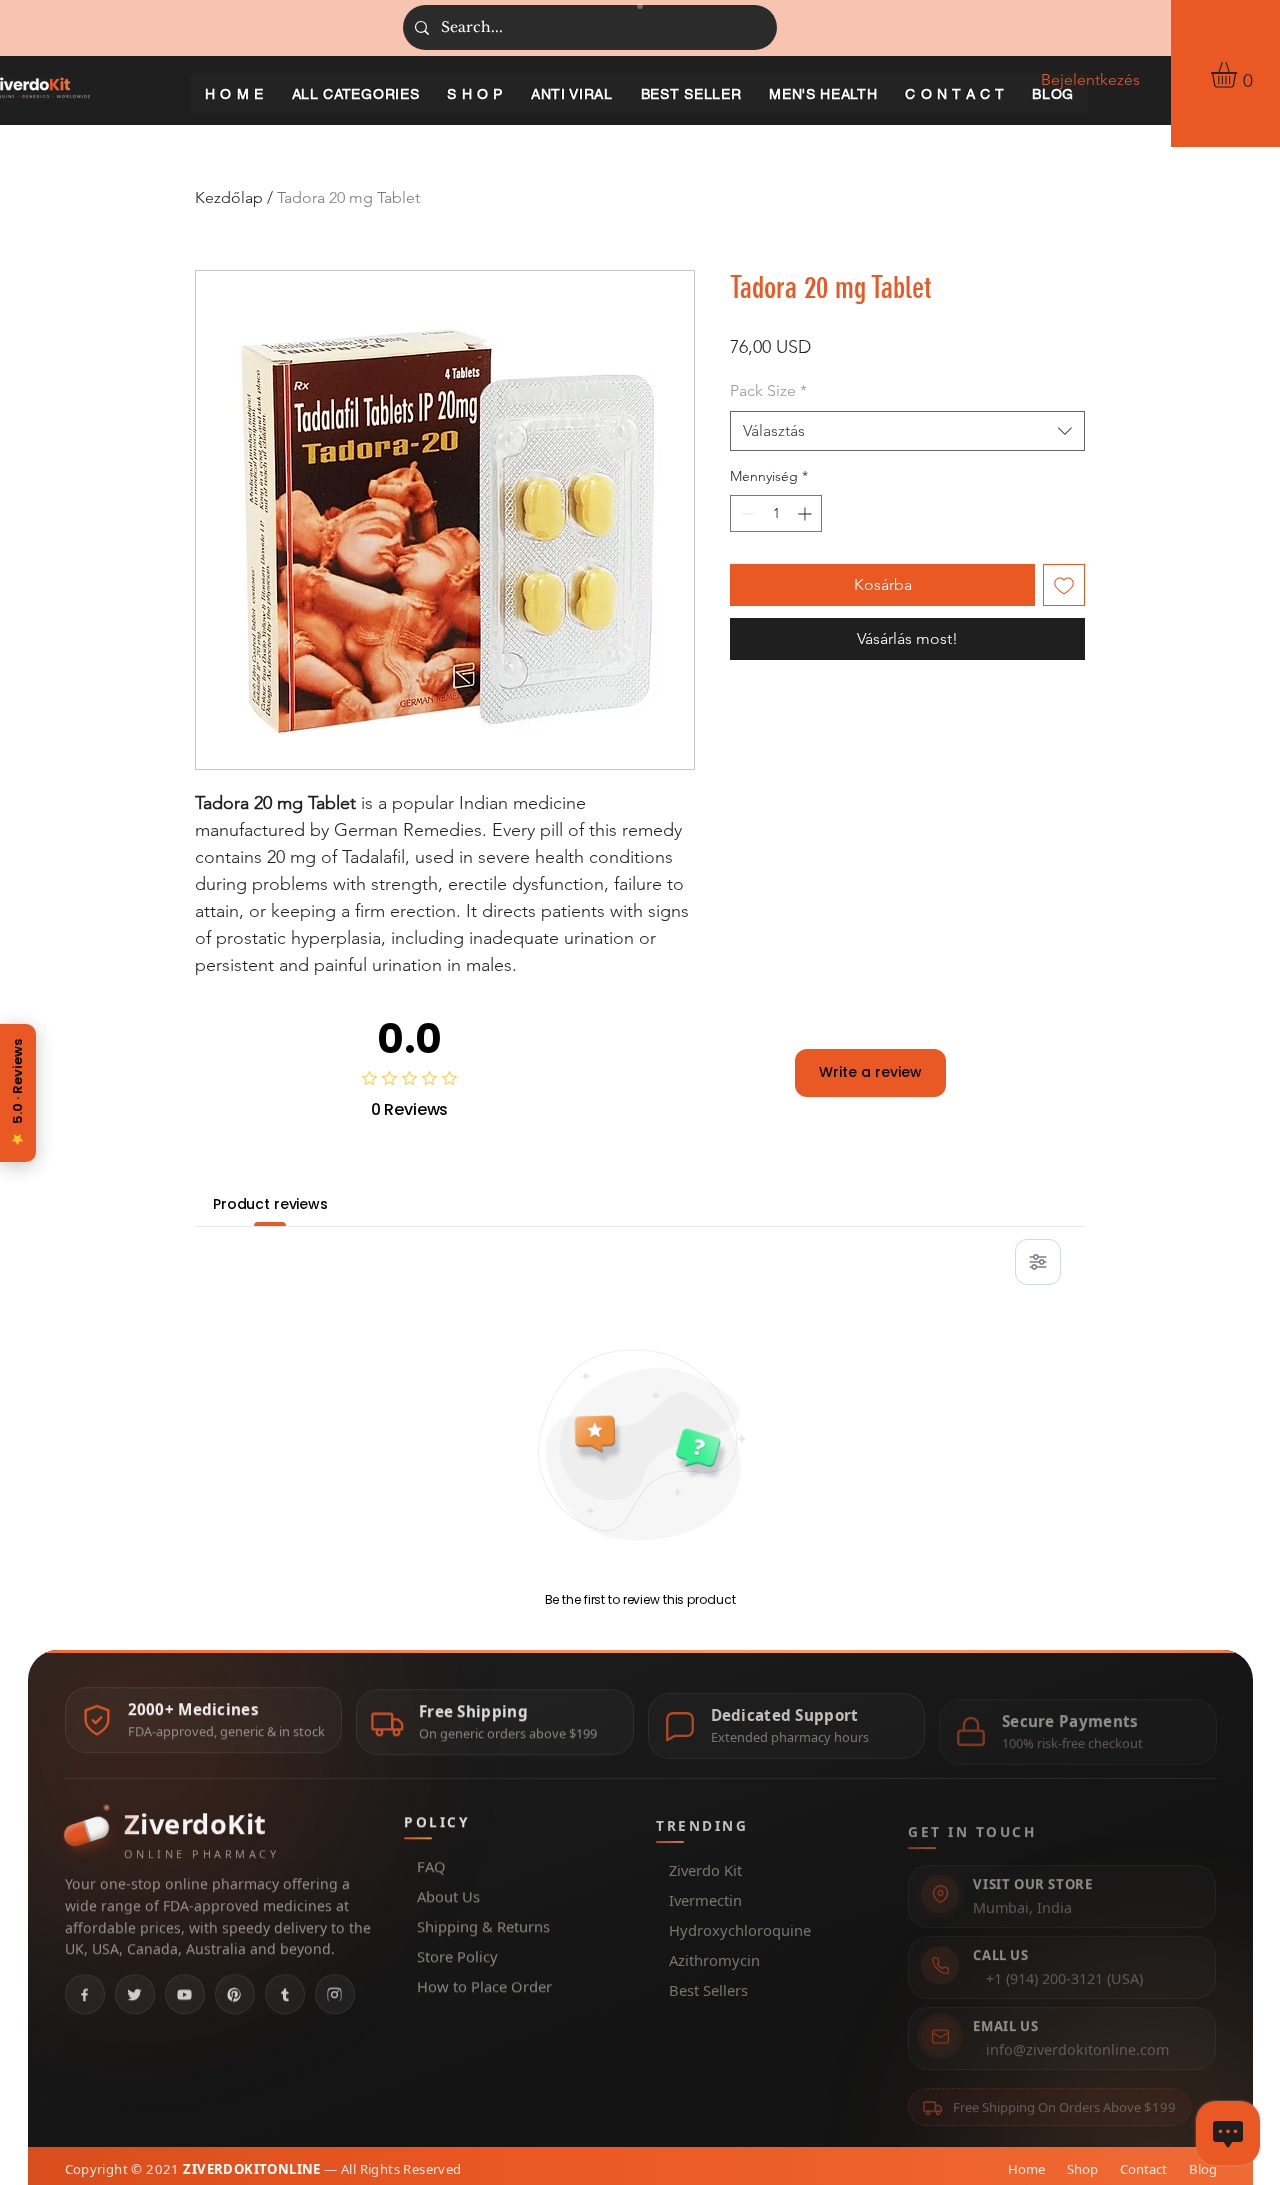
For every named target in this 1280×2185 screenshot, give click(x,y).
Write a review (870, 1072)
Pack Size (768, 390)
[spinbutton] (776, 513)
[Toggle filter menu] (1038, 1262)
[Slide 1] (640, 6)
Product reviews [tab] (270, 1204)
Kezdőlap (229, 197)
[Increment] (806, 513)
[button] (1239, 75)
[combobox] (907, 431)
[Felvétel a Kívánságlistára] (1064, 585)
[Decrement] (745, 513)
